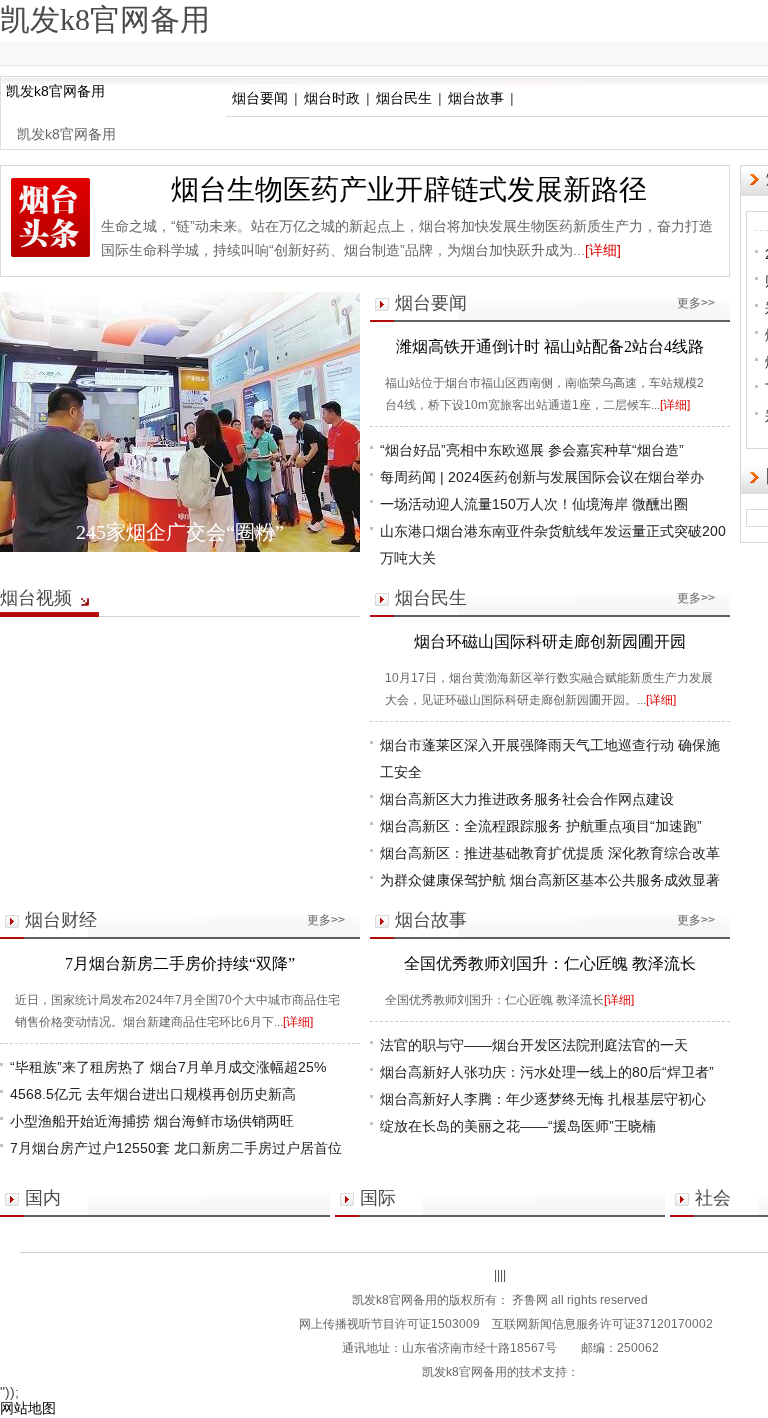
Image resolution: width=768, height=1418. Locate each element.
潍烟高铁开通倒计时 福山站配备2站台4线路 (550, 346)
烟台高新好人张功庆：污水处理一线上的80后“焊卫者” (547, 1072)
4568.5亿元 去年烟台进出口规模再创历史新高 (153, 1094)
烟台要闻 (260, 98)
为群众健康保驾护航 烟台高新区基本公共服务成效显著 (550, 880)
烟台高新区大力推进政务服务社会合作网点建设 (527, 799)
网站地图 (28, 1408)
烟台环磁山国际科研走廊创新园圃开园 (550, 641)
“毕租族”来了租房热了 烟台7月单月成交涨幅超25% (168, 1067)
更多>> (696, 303)
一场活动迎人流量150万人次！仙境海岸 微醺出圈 (534, 504)
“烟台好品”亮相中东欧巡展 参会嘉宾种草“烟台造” (532, 450)
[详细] (603, 250)
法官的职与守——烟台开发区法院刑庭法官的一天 (534, 1045)
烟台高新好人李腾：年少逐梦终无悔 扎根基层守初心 (543, 1099)
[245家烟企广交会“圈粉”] (180, 422)
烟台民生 (404, 98)
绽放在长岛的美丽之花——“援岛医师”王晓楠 (518, 1126)
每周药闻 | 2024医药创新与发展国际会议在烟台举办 (542, 477)
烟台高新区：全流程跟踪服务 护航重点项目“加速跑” (541, 826)
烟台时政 (332, 98)
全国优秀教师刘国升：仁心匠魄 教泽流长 (550, 963)
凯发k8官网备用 (55, 91)
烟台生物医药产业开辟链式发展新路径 (409, 189)
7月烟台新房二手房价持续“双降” (180, 963)
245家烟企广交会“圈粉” (180, 532)
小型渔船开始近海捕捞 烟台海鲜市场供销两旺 (152, 1121)
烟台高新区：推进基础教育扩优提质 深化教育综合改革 (550, 853)
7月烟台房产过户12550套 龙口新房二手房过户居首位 (176, 1148)
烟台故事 (476, 98)
